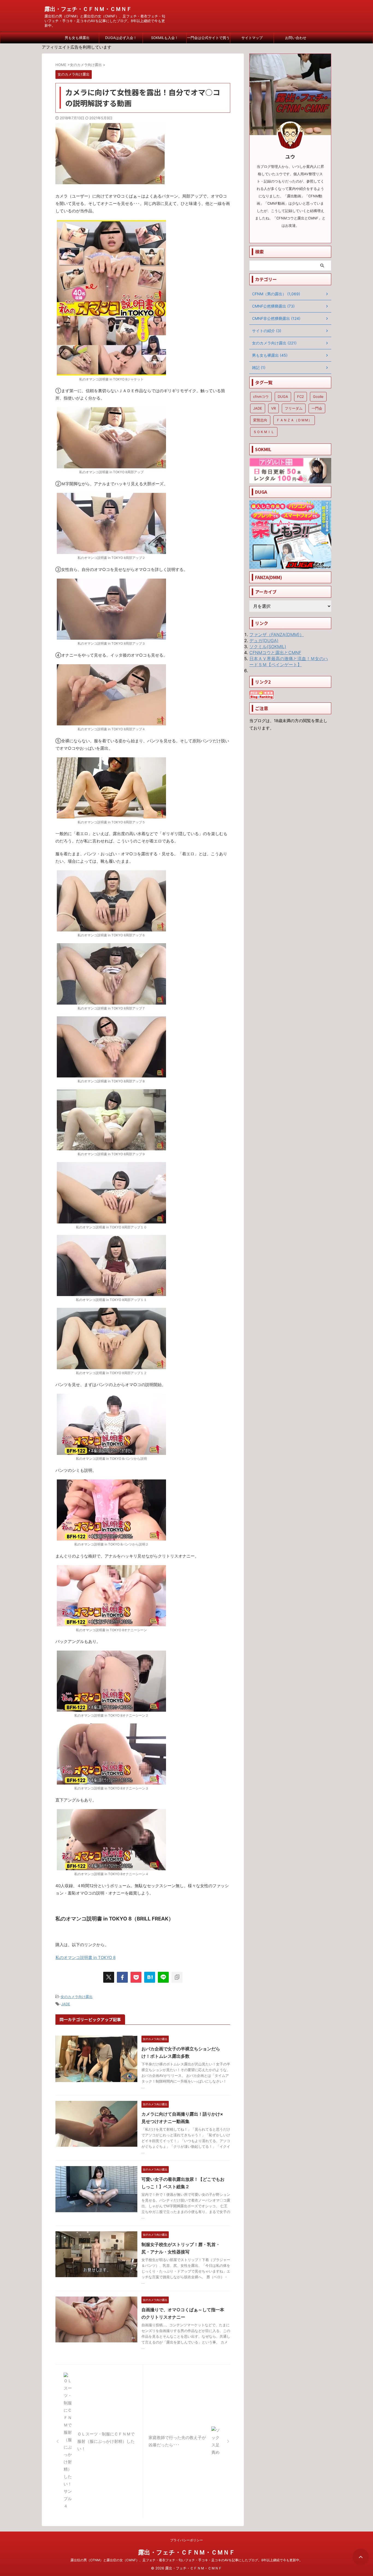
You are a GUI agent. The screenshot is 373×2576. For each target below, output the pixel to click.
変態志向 (260, 420)
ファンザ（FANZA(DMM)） (277, 635)
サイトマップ (252, 38)
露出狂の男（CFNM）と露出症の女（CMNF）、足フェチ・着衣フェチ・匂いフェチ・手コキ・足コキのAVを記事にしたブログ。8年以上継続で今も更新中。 (187, 2560)
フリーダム (294, 408)
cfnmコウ (261, 397)
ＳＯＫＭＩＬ (264, 432)
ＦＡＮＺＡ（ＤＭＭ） (294, 420)
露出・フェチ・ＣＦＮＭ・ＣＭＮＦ (88, 9)
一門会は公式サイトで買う (208, 38)
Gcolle (318, 397)
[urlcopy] (177, 1977)
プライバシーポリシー (187, 2540)
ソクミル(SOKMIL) (268, 647)
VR (273, 408)
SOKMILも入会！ (165, 38)
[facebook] (122, 1977)
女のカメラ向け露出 (77, 1997)
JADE (66, 2004)
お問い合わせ (296, 38)
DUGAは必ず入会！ (121, 38)
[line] (163, 1977)
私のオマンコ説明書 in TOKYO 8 (85, 1957)
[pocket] (136, 1977)
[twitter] (109, 1977)
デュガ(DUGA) (264, 641)
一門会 (317, 408)
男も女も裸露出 (77, 38)
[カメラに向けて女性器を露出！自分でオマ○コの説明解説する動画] (150, 1977)
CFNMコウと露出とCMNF (275, 653)
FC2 (301, 397)
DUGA (283, 397)
